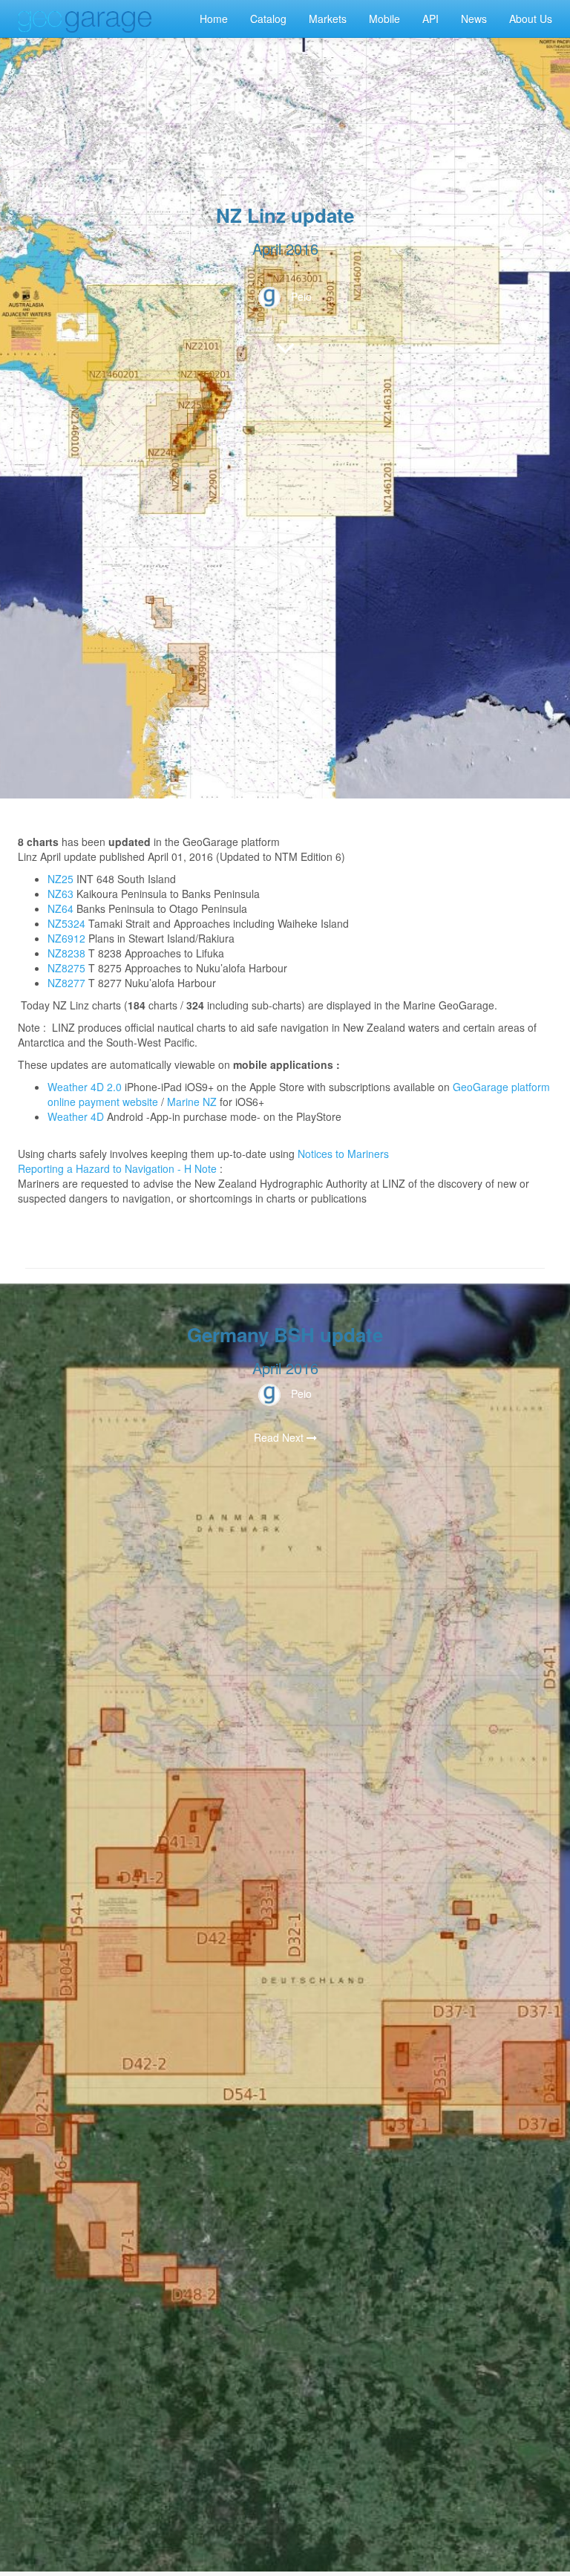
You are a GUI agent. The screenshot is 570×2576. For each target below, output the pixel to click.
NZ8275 (66, 968)
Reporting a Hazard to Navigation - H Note (117, 1168)
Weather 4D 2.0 (86, 1087)
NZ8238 (66, 953)
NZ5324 (66, 923)
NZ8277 (66, 983)
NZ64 (60, 908)
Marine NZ (192, 1102)
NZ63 (60, 894)
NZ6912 (66, 938)
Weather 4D (76, 1116)
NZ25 (60, 879)
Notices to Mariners (343, 1154)
